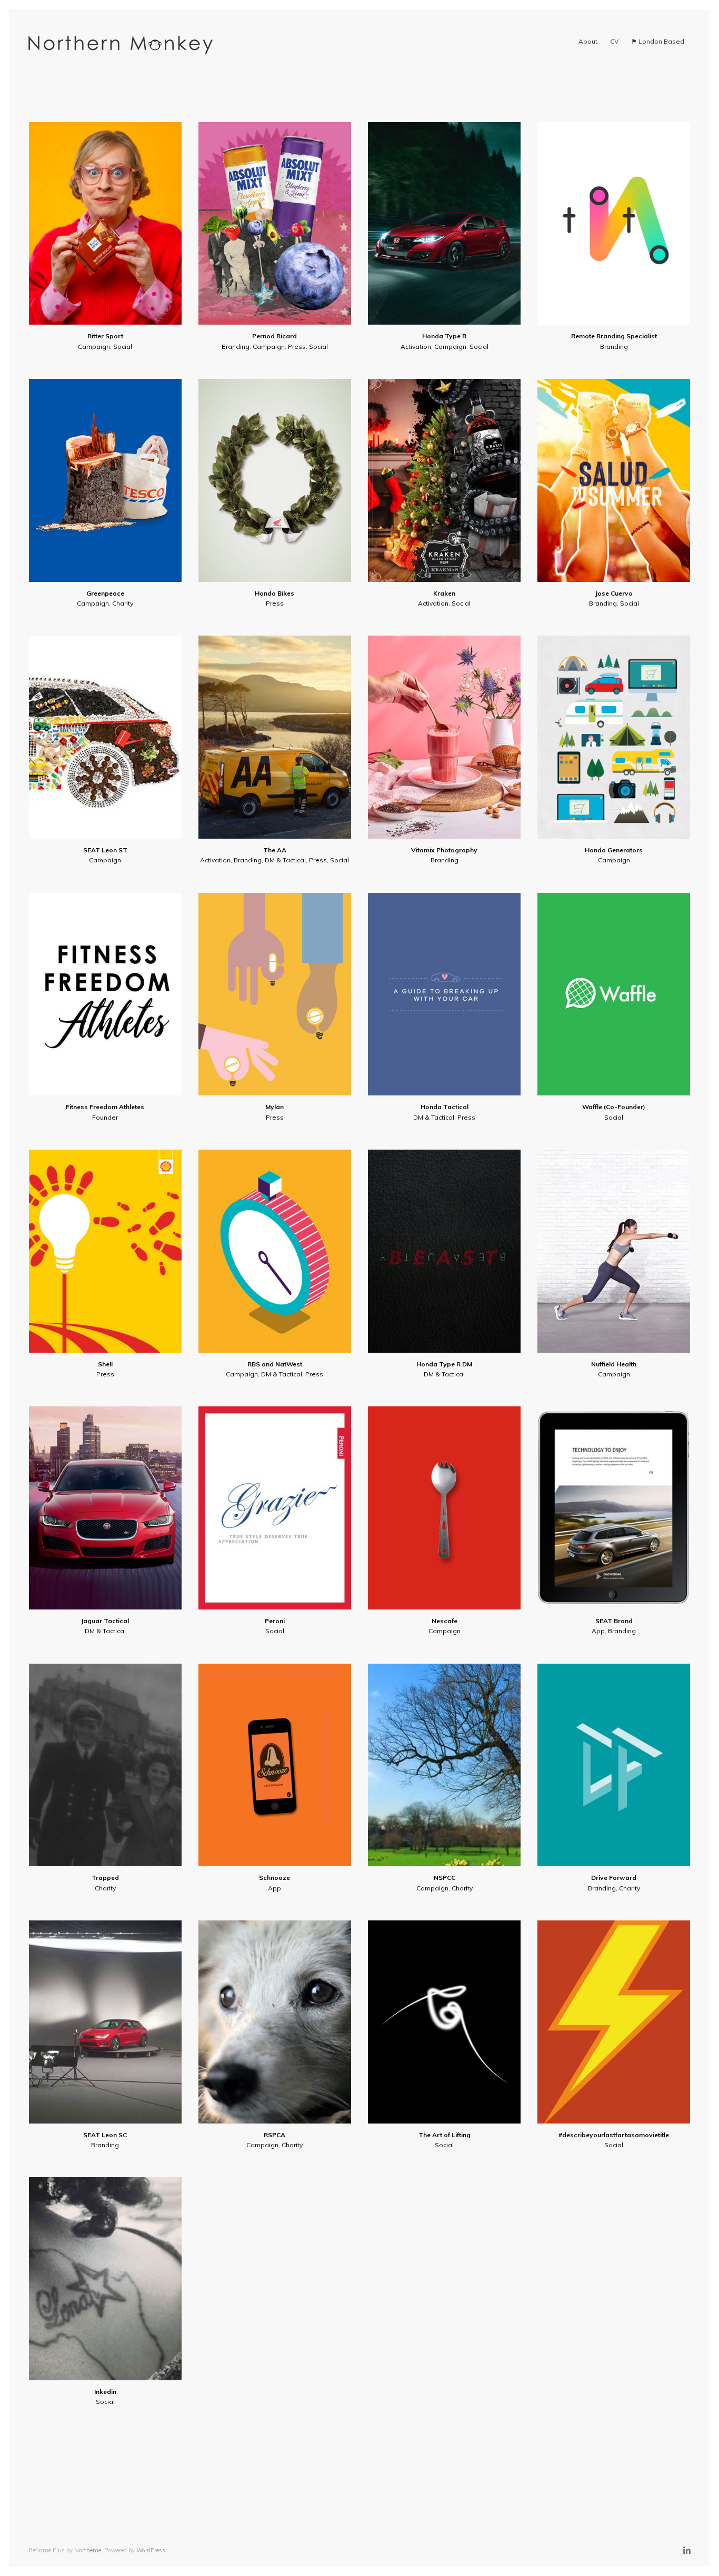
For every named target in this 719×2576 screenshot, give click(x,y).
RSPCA (274, 2135)
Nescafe (445, 1621)
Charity (123, 603)
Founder (105, 1117)
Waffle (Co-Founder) (614, 1107)
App (598, 1631)
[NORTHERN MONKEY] (121, 45)
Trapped (105, 1878)
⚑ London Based (658, 41)
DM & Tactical (285, 860)
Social (123, 346)
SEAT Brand (614, 1621)
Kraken (444, 593)
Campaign (94, 346)
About (588, 41)
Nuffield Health (614, 1364)
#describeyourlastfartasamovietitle (614, 2135)
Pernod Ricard (274, 336)
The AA (275, 850)
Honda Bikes (274, 593)
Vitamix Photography (444, 850)
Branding (236, 346)
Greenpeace (105, 593)
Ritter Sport (105, 336)
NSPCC (445, 1878)
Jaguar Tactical (105, 1621)
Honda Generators (614, 850)
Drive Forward (614, 1878)
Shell (105, 1364)
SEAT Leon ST (105, 850)
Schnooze (274, 1878)
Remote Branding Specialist (614, 336)
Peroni (275, 1621)
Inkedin (105, 2392)
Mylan (274, 1107)
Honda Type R (444, 336)
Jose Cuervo (614, 593)
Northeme (88, 2550)
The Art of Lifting (445, 2135)
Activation (416, 346)
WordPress (151, 2550)
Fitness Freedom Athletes (105, 1107)
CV (614, 41)
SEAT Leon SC (105, 2135)
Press (297, 346)
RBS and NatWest (275, 1364)
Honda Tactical (445, 1107)
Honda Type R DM (444, 1364)
